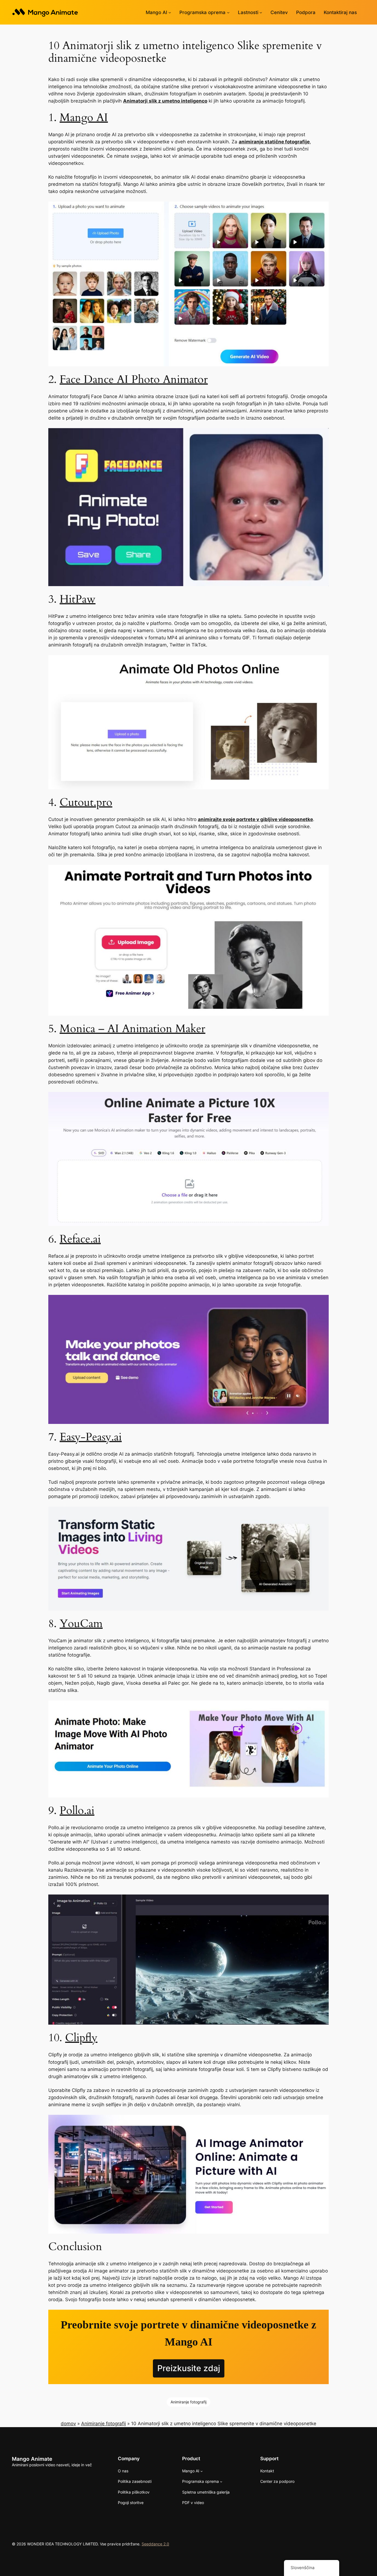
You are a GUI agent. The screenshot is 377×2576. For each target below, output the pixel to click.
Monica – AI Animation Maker (132, 1029)
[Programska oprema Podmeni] (228, 12)
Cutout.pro (86, 802)
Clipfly (81, 2038)
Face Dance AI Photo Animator (134, 379)
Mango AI (84, 118)
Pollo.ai (77, 1811)
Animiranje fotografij (189, 2402)
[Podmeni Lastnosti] (261, 12)
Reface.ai (80, 1239)
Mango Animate (32, 2459)
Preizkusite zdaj (189, 2368)
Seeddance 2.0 (155, 2544)
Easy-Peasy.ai (91, 1437)
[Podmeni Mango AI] (170, 12)
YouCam (81, 1624)
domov (68, 2424)
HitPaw (78, 599)
